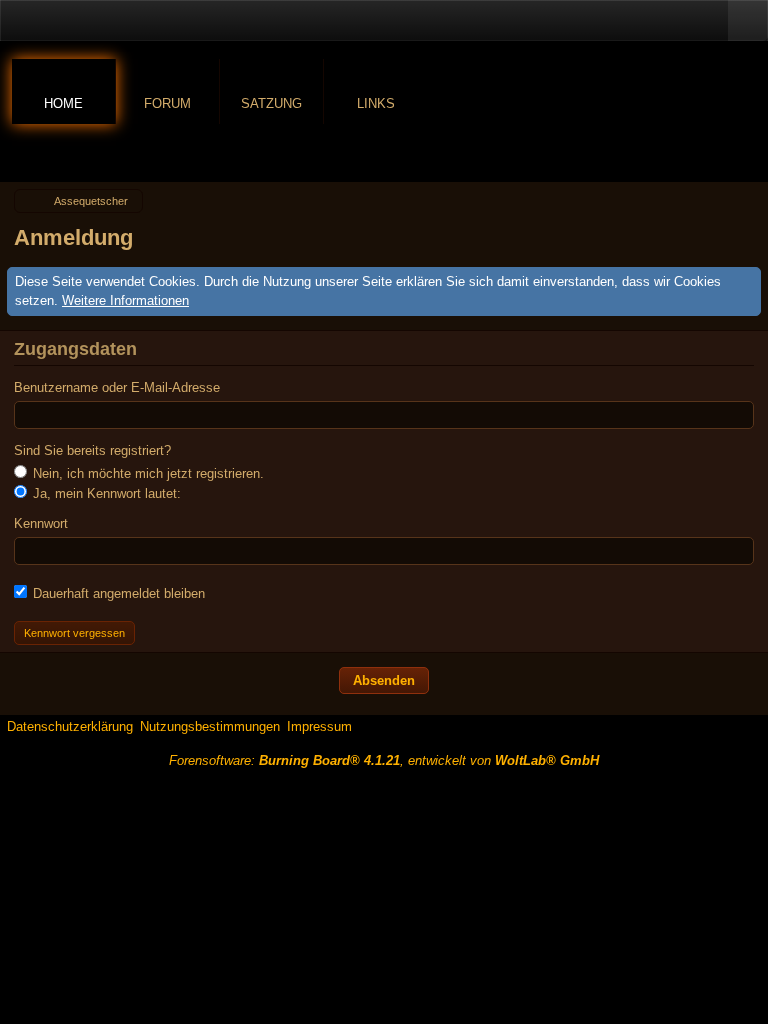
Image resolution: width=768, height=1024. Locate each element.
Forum (167, 103)
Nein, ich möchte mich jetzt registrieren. (146, 473)
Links (376, 103)
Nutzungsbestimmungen (210, 726)
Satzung (271, 103)
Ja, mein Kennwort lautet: (105, 493)
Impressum (319, 726)
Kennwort (41, 523)
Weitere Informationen (125, 300)
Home (63, 103)
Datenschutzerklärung (70, 726)
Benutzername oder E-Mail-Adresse (117, 387)
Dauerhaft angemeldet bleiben (117, 593)
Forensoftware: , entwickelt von (384, 760)
